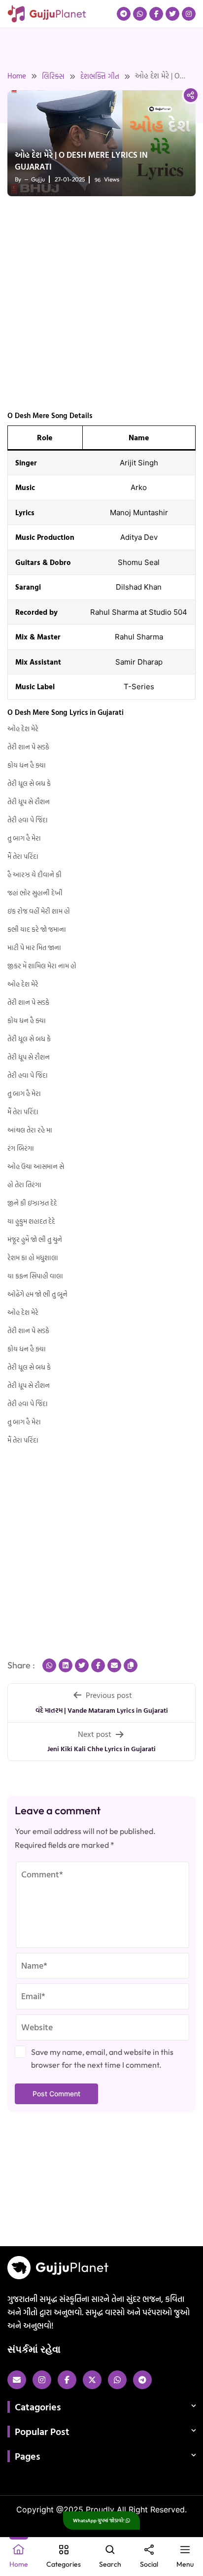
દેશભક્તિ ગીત (100, 76)
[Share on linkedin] (66, 1665)
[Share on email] (114, 1665)
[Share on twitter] (82, 1665)
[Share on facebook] (98, 1665)
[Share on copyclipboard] (131, 1665)
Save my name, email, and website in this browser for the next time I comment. (102, 2058)
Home (17, 76)
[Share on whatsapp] (49, 1665)
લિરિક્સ (53, 76)
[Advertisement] (101, 305)
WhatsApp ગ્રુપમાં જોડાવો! (99, 2521)
